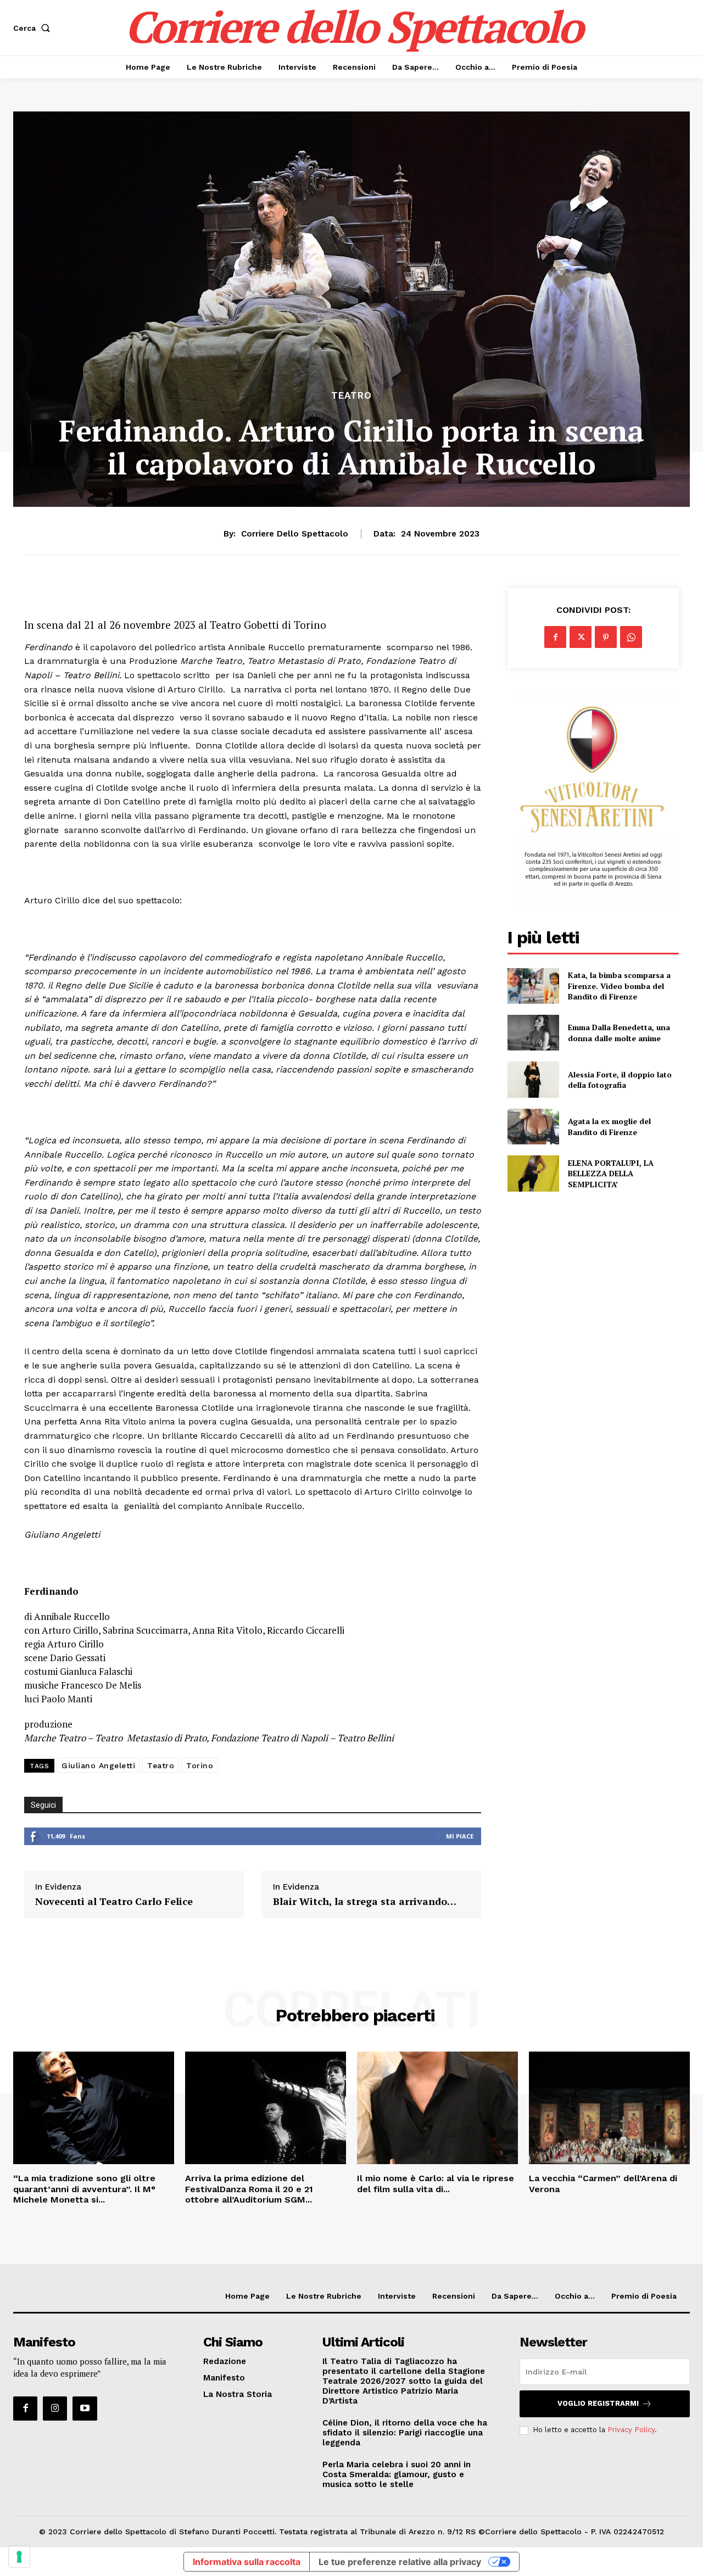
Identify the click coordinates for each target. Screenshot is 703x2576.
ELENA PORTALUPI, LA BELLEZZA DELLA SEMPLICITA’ (611, 1174)
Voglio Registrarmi (598, 2403)
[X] (581, 637)
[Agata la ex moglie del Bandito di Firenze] (533, 1127)
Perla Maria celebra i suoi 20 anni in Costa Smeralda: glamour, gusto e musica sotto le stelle (397, 2474)
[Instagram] (55, 2409)
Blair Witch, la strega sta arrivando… (365, 1902)
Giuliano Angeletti (98, 1765)
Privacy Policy (631, 2430)
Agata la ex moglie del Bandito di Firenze (609, 1127)
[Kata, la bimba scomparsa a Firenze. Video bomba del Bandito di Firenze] (533, 986)
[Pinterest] (606, 637)
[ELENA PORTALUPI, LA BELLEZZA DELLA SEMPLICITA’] (533, 1173)
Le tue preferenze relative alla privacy (400, 2562)
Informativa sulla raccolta (247, 2562)
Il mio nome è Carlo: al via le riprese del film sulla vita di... (436, 2183)
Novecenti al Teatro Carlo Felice (114, 1902)
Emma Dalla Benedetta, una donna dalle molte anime (619, 1033)
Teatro (351, 396)
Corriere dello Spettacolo (295, 534)
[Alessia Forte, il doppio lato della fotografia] (533, 1079)
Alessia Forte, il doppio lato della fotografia (620, 1080)
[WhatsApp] (631, 637)
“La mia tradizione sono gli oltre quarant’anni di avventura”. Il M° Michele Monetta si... (84, 2189)
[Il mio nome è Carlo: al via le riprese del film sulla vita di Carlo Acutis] (437, 2108)
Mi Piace (460, 1836)
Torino (200, 1765)
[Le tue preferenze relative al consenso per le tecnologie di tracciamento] (19, 2557)
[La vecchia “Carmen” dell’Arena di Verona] (609, 2108)
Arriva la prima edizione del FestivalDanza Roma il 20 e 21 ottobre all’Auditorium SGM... (249, 2189)
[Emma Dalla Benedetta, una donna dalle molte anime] (533, 1033)
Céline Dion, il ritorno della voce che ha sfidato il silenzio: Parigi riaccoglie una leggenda (405, 2433)
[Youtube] (85, 2409)
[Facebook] (555, 637)
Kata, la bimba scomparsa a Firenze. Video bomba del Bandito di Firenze (619, 986)
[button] (34, 28)
